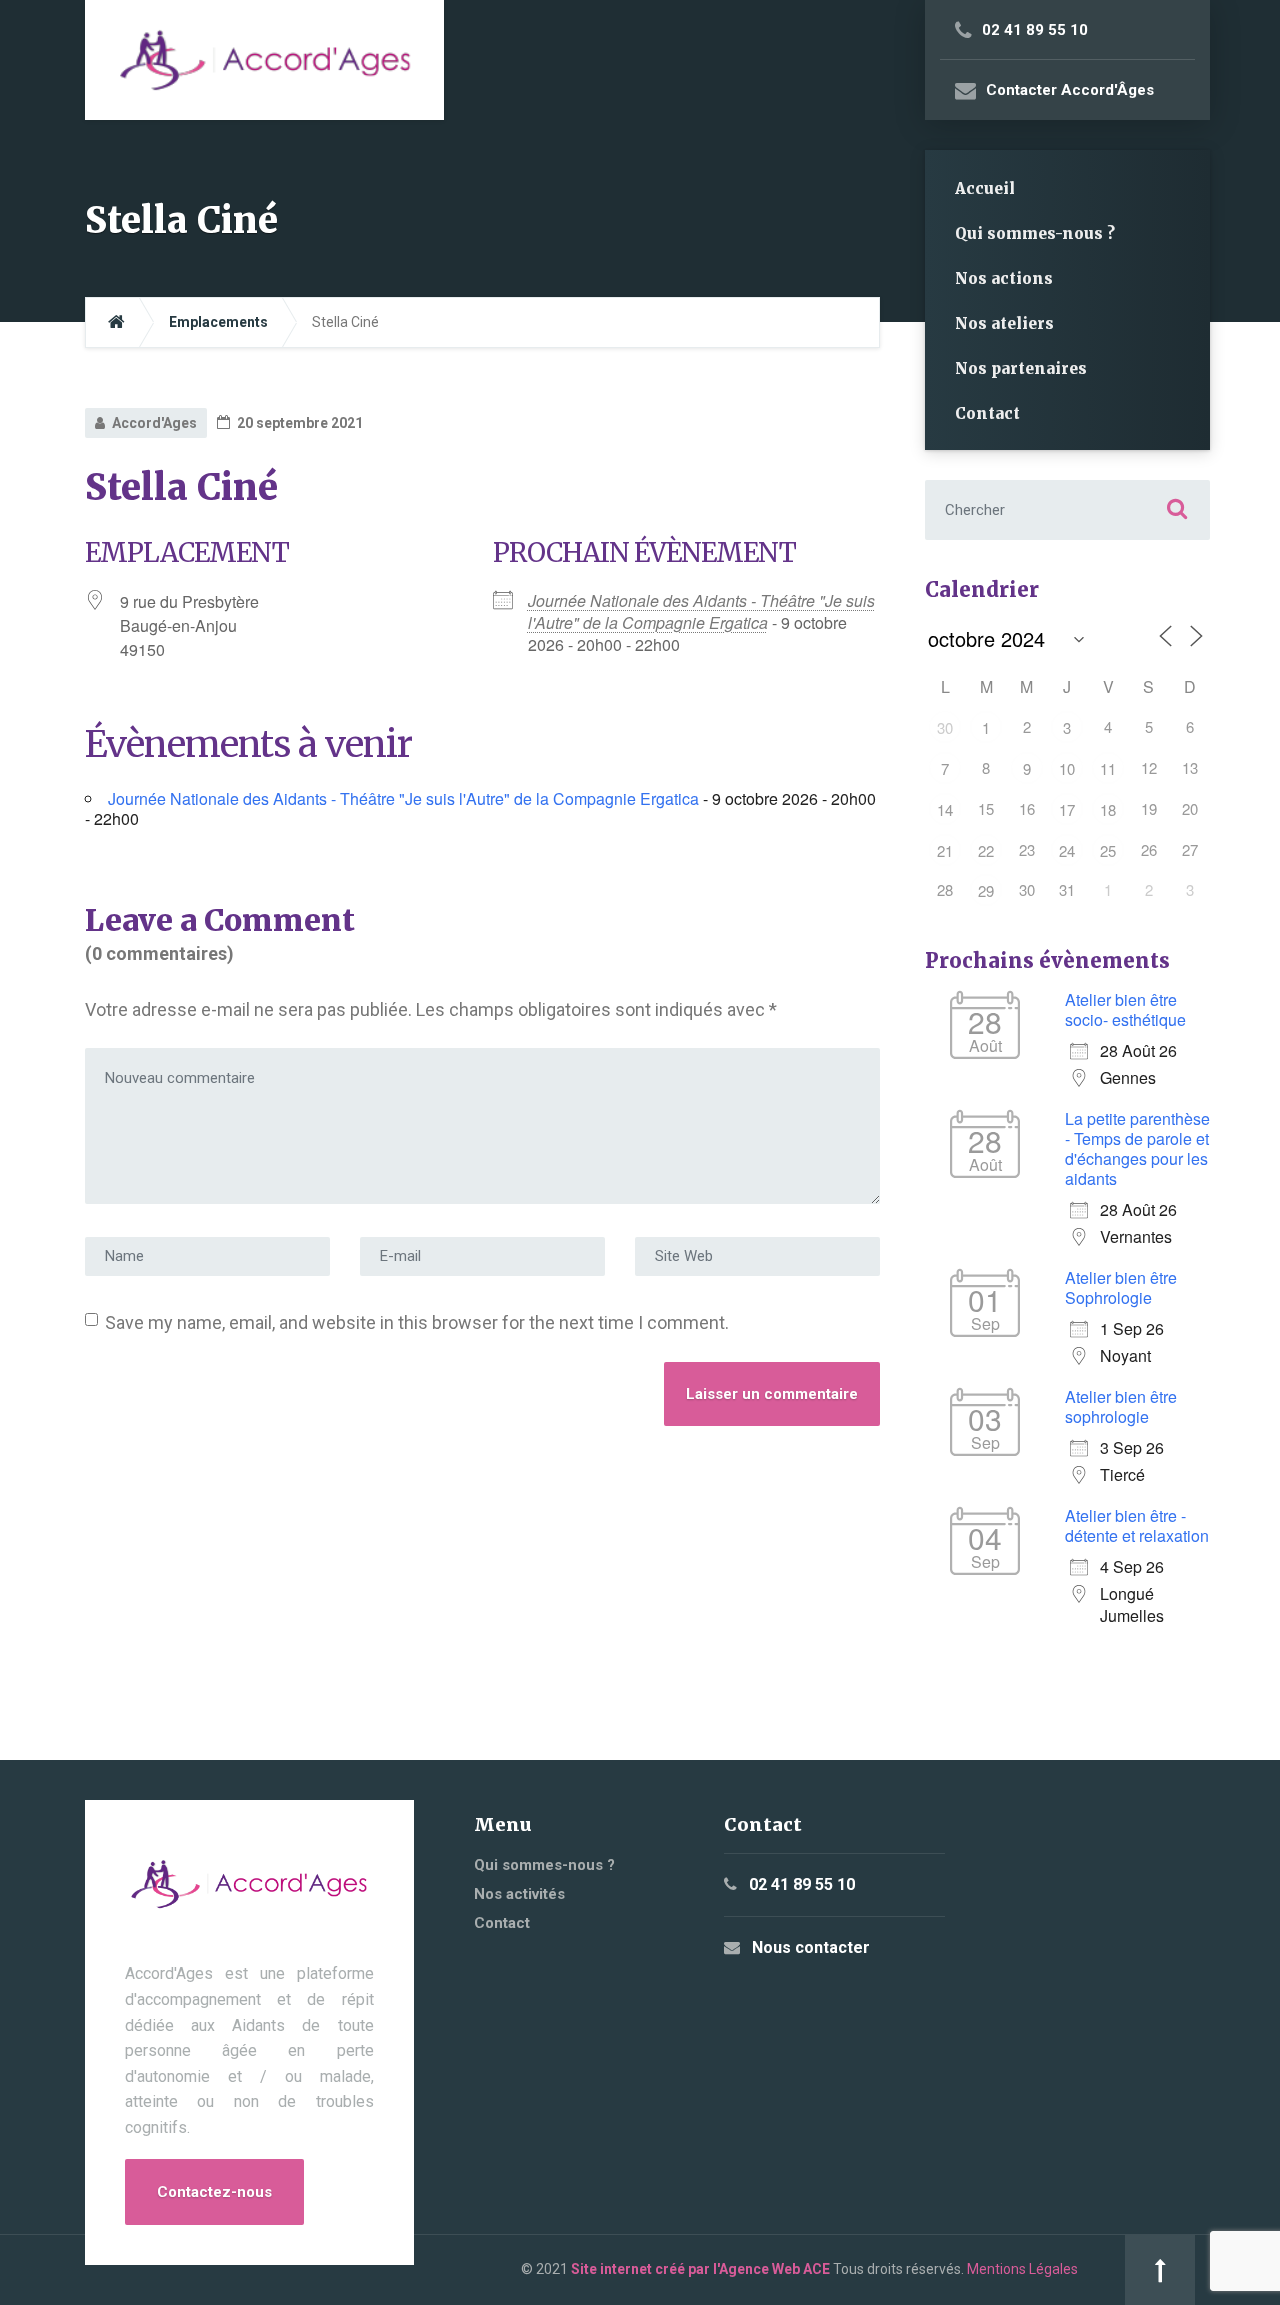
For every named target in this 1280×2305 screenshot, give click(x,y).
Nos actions (1004, 278)
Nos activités (519, 1894)
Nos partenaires (1021, 368)
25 (1108, 850)
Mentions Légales (1022, 2269)
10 (1067, 768)
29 (986, 890)
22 (986, 850)
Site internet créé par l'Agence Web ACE (700, 2269)
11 (1108, 768)
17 (1067, 809)
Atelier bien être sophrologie (1121, 1406)
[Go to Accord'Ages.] (116, 322)
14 (945, 809)
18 (1108, 809)
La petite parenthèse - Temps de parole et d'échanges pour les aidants (1137, 1148)
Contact (987, 413)
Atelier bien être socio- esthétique (1125, 1009)
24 (1067, 850)
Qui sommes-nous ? (1035, 233)
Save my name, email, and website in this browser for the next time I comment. (417, 1322)
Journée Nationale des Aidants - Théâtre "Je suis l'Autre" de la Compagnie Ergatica (701, 611)
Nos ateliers (1004, 323)
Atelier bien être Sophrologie (1121, 1287)
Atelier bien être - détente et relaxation (1137, 1525)
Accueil (985, 188)
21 (945, 850)
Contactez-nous (214, 2192)
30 (945, 727)
